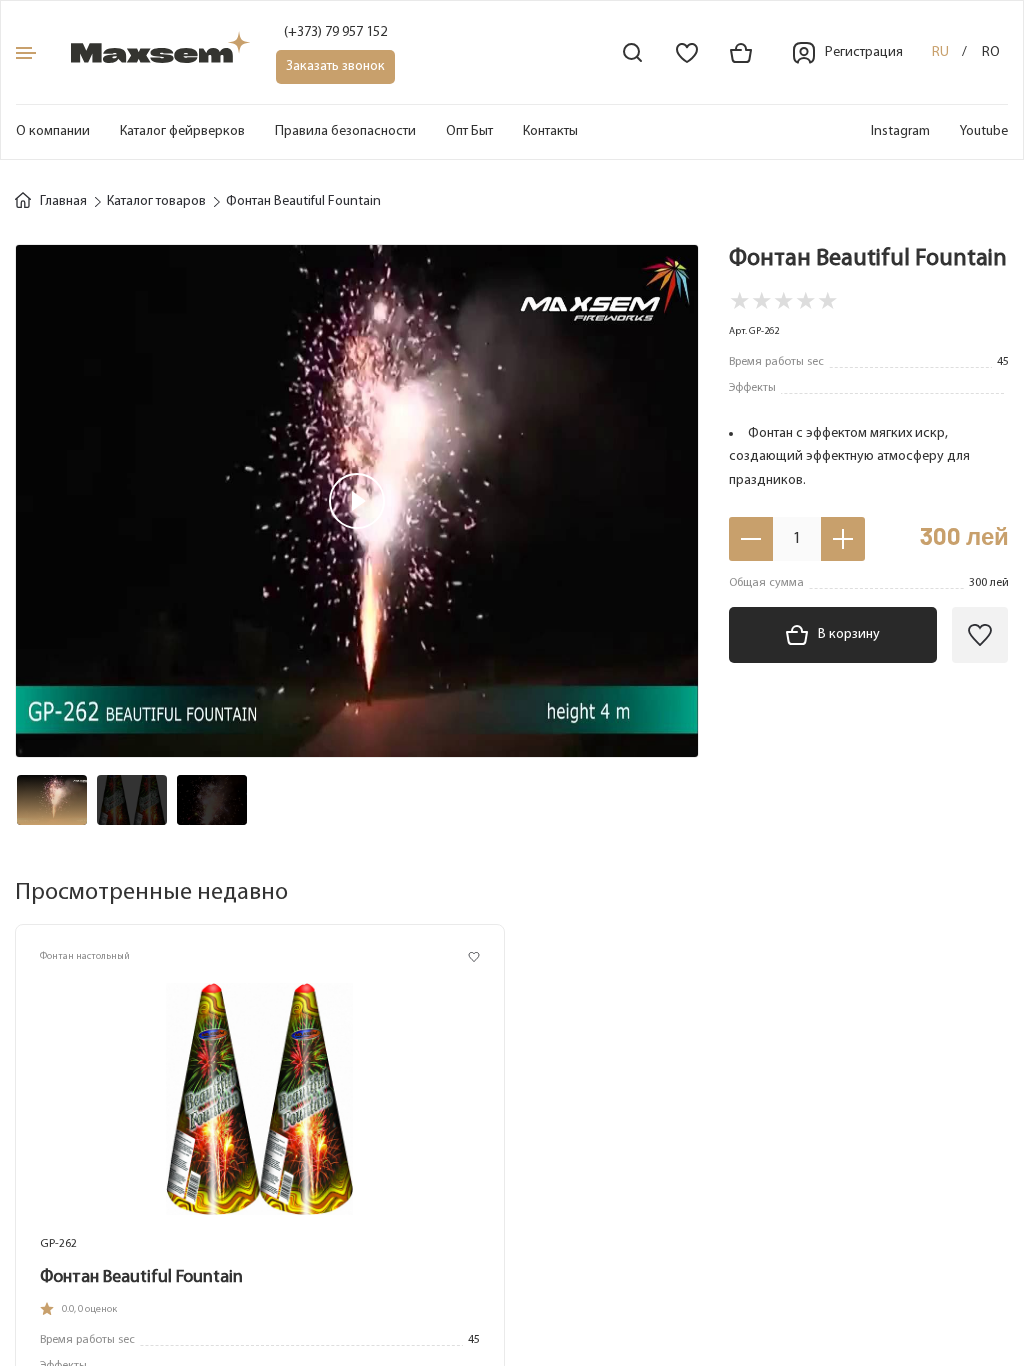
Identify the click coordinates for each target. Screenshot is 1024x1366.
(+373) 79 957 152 (335, 32)
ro (991, 52)
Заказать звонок (335, 66)
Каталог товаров (156, 201)
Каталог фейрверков (182, 131)
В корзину (849, 634)
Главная (63, 201)
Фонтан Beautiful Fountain (141, 1278)
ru (940, 52)
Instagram (900, 131)
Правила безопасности (345, 131)
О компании (53, 131)
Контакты (550, 131)
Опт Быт (469, 131)
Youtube (984, 131)
